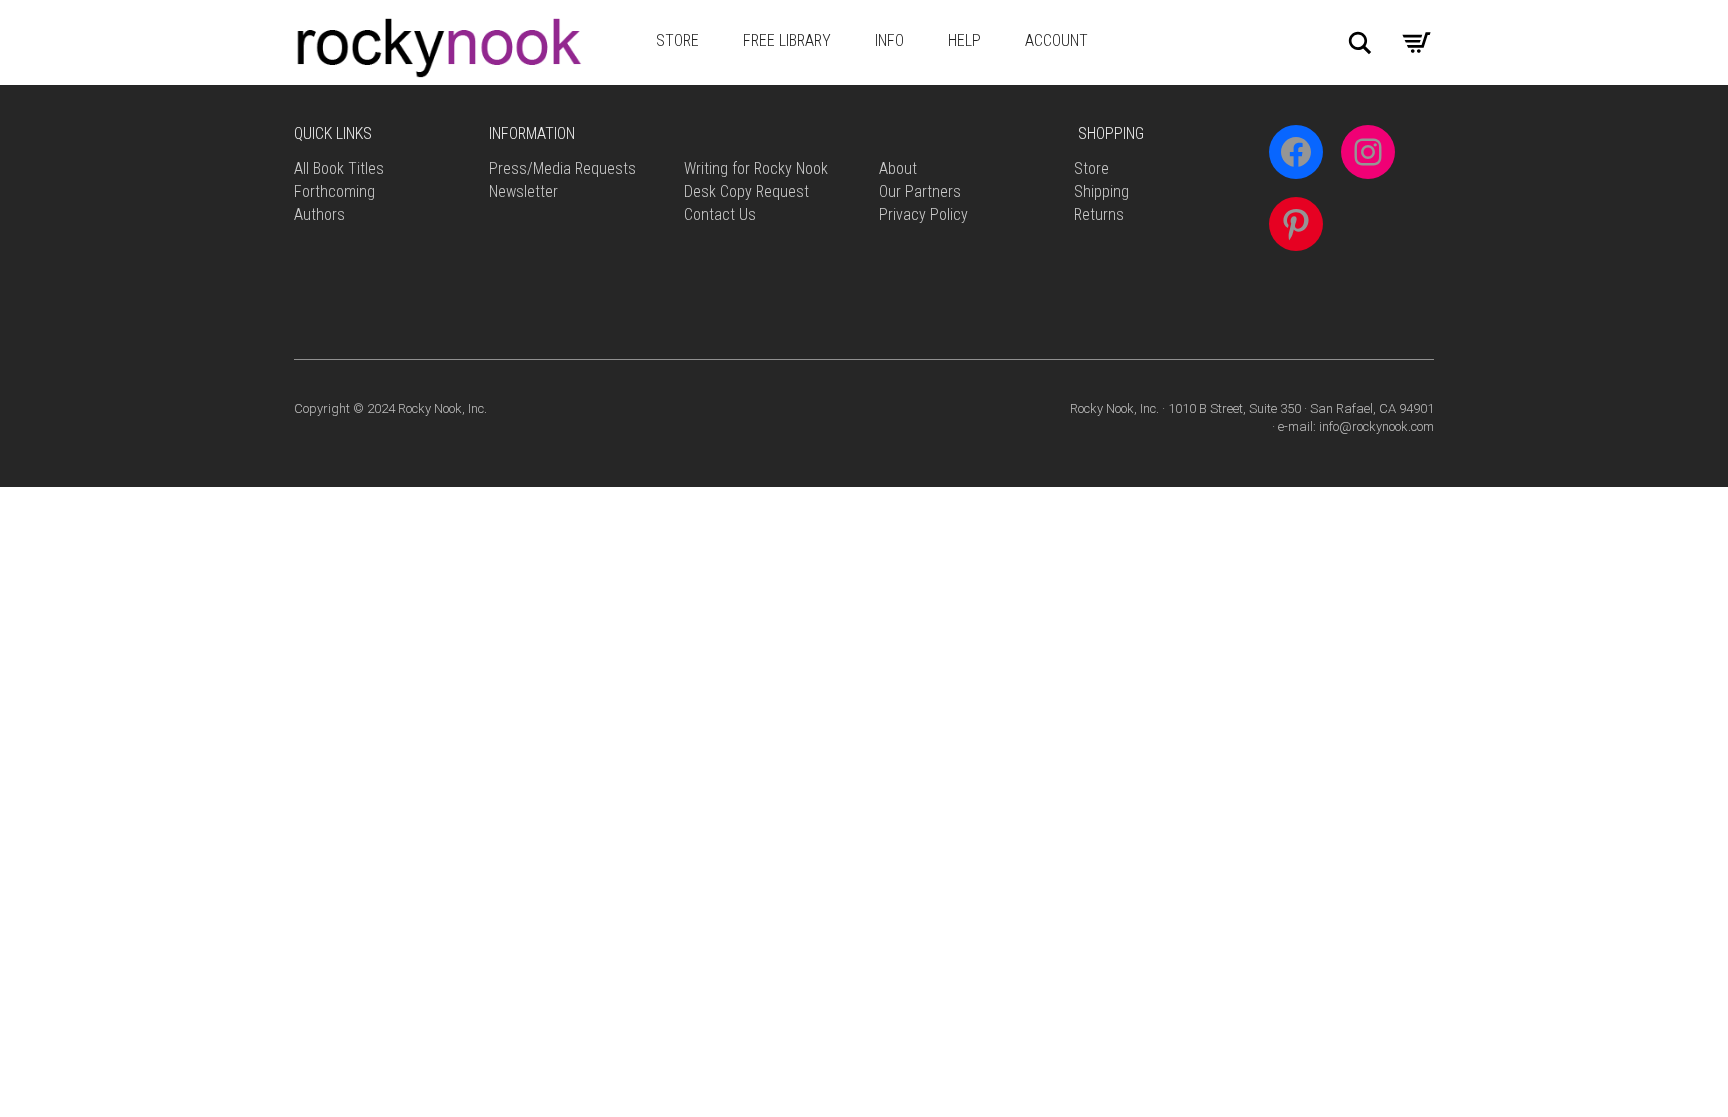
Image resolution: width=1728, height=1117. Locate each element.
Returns (1099, 214)
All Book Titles (339, 168)
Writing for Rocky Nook (756, 168)
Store (677, 40)
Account (1056, 40)
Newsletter (523, 191)
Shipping (1101, 191)
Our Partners (920, 191)
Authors (319, 214)
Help (964, 40)
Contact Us (720, 214)
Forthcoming (334, 191)
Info (889, 40)
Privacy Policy (923, 214)
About (898, 168)
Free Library (787, 40)
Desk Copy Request (746, 191)
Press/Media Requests (562, 168)
